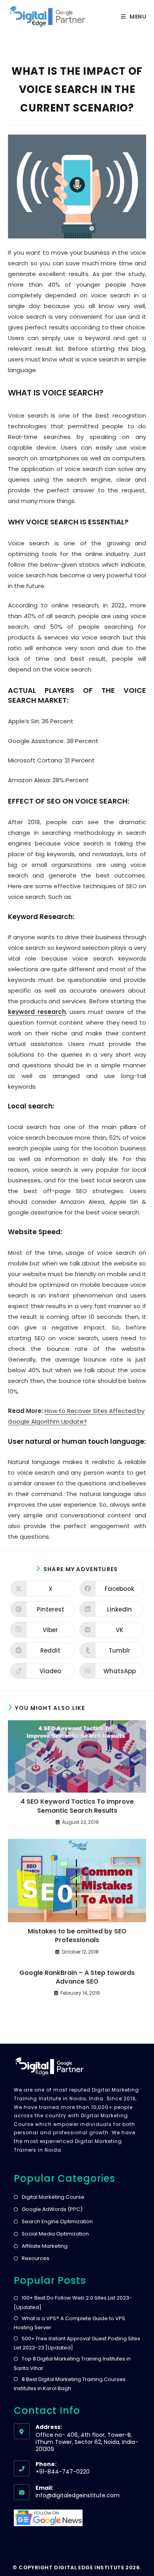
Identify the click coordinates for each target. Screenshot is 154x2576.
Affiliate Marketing (45, 2246)
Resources (36, 2258)
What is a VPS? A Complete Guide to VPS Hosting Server (69, 2323)
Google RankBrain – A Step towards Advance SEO (77, 1977)
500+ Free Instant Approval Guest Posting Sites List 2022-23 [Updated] (77, 2343)
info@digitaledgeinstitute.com (78, 2495)
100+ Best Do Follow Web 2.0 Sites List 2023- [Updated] (73, 2302)
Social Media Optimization (55, 2234)
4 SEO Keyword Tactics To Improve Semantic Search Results (77, 1806)
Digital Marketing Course (53, 2197)
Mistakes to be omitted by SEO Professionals (77, 1936)
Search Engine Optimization (57, 2221)
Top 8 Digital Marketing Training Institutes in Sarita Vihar (72, 2363)
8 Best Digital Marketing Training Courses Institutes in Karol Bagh (70, 2384)
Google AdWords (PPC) (52, 2209)
